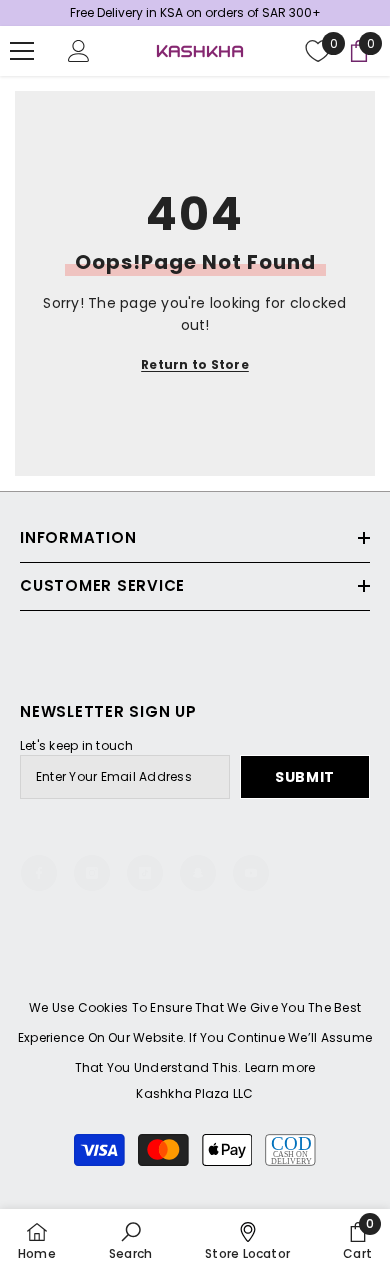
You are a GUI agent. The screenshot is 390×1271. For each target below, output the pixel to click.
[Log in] (79, 51)
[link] (130, 1240)
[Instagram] (92, 873)
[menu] (22, 51)
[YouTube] (251, 873)
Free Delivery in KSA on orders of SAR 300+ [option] (195, 12)
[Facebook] (39, 873)
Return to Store (195, 364)
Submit (305, 777)
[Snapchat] (198, 873)
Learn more (280, 1067)
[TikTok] (145, 873)
